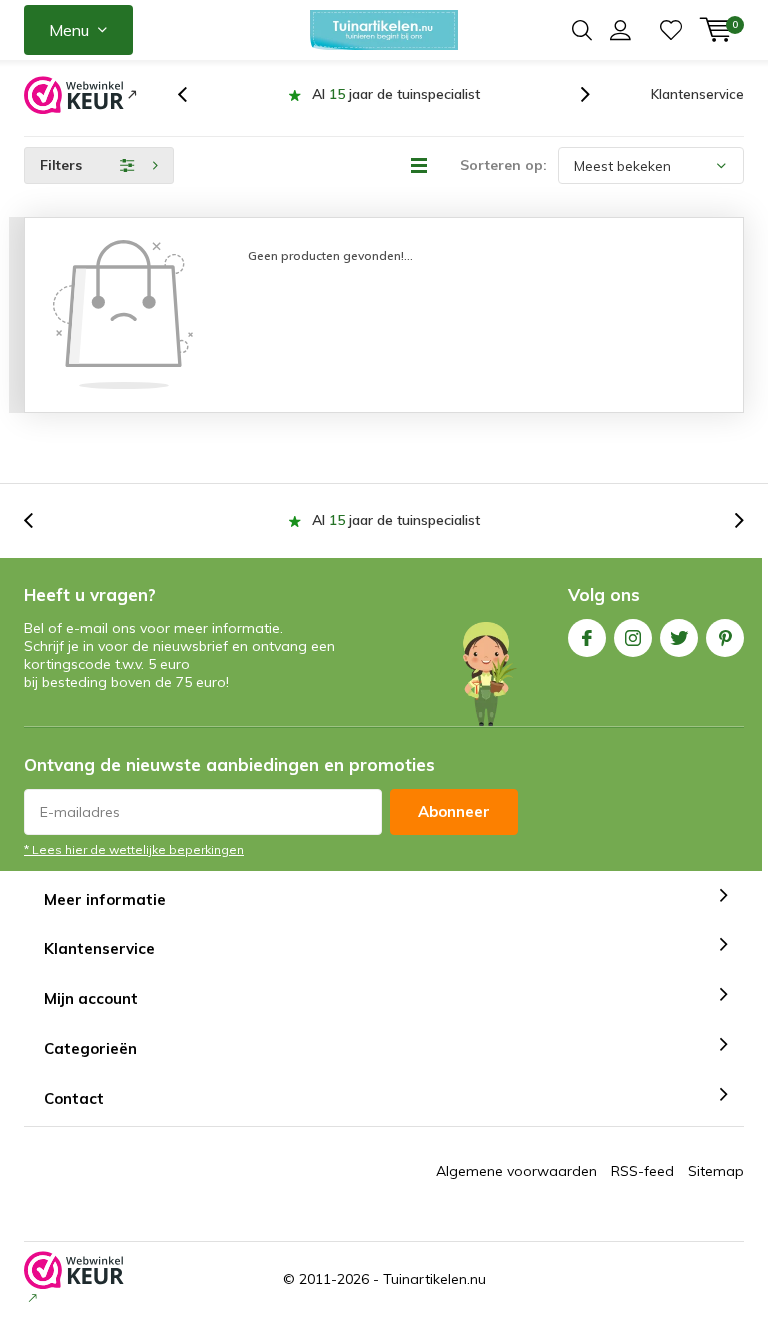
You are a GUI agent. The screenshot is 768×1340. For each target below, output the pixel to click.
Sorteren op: (503, 165)
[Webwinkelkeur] (80, 95)
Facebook (587, 638)
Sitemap (716, 1171)
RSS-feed (642, 1171)
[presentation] (193, 94)
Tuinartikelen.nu (434, 1279)
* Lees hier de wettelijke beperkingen (134, 849)
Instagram (633, 638)
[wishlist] (671, 30)
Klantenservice (697, 94)
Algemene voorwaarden (516, 1171)
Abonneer (454, 811)
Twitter (679, 638)
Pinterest (725, 638)
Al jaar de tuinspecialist (396, 94)
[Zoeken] (582, 30)
